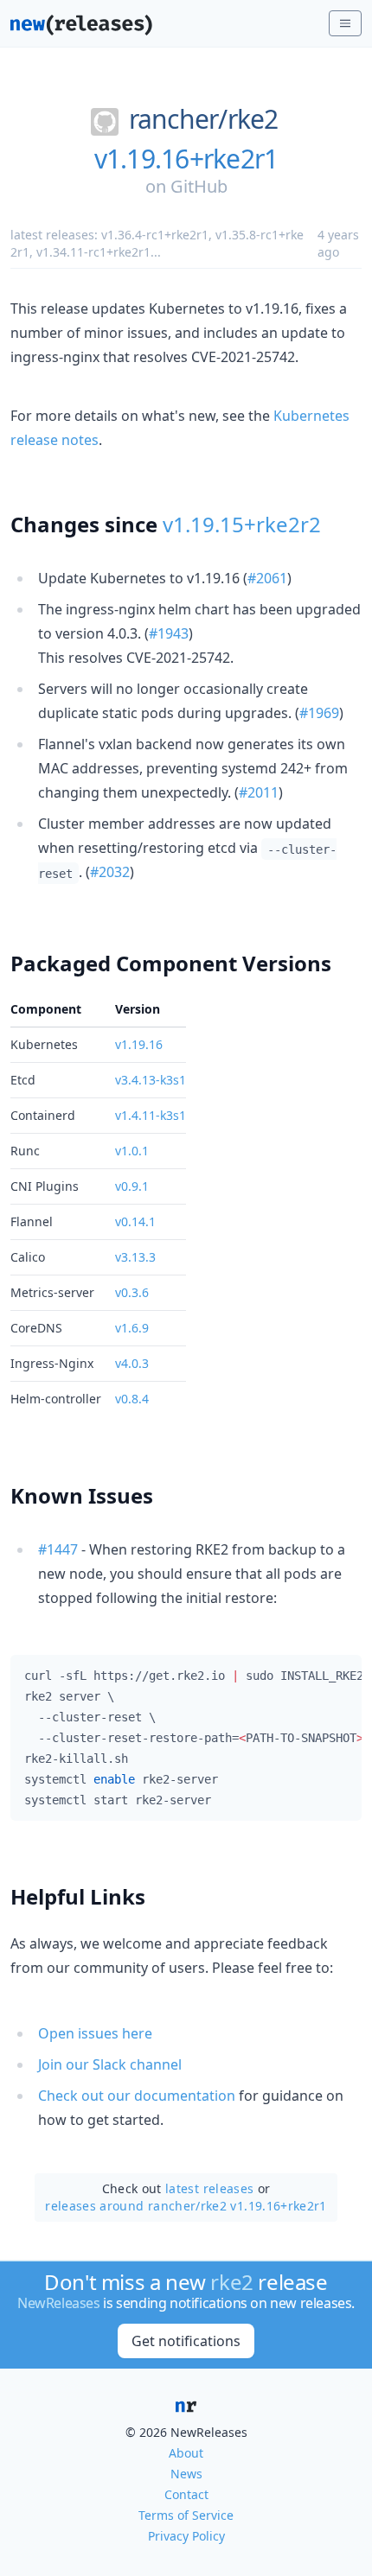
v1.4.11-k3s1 (151, 1115)
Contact (186, 2494)
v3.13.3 (135, 1257)
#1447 (58, 1549)
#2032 (110, 872)
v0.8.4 (132, 1399)
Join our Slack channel (110, 2064)
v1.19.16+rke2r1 (186, 159)
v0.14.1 (135, 1221)
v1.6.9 (132, 1328)
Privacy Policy (186, 2536)
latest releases (209, 2188)
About (186, 2453)
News (186, 2474)
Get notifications (186, 2341)
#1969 (319, 713)
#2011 (259, 792)
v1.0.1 (132, 1151)
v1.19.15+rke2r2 (242, 524)
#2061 (267, 578)
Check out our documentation (137, 2096)
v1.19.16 (139, 1044)
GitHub (199, 186)
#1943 (169, 633)
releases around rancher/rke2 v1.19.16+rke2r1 (186, 2206)
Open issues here (95, 2033)
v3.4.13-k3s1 (151, 1080)
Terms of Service (186, 2515)
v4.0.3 (132, 1363)
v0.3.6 (132, 1292)
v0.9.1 (132, 1186)
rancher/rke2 (204, 119)
